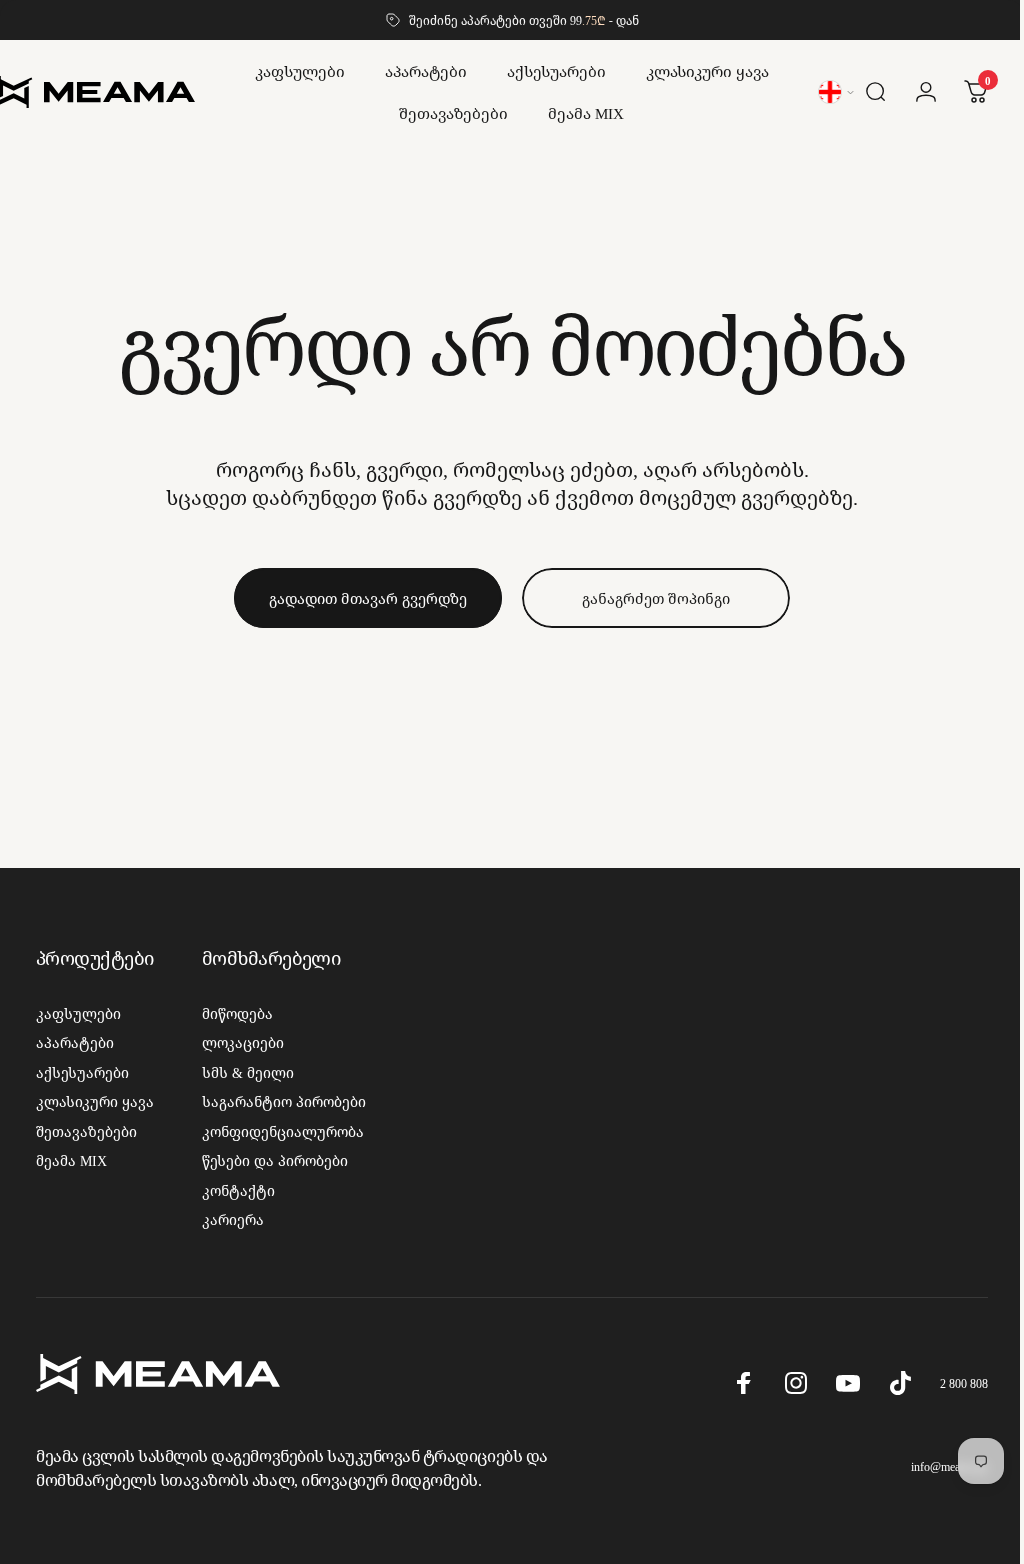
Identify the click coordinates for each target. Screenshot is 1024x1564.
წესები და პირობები (275, 1161)
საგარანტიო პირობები (284, 1102)
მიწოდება (237, 1014)
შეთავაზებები (86, 1132)
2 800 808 (949, 1383)
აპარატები (75, 1043)
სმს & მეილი (248, 1073)
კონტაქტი (238, 1191)
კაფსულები (78, 1014)
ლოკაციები (243, 1043)
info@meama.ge (934, 1466)
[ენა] (822, 92)
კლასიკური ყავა (95, 1102)
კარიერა (233, 1220)
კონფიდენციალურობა (283, 1132)
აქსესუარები (82, 1073)
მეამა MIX (71, 1161)
